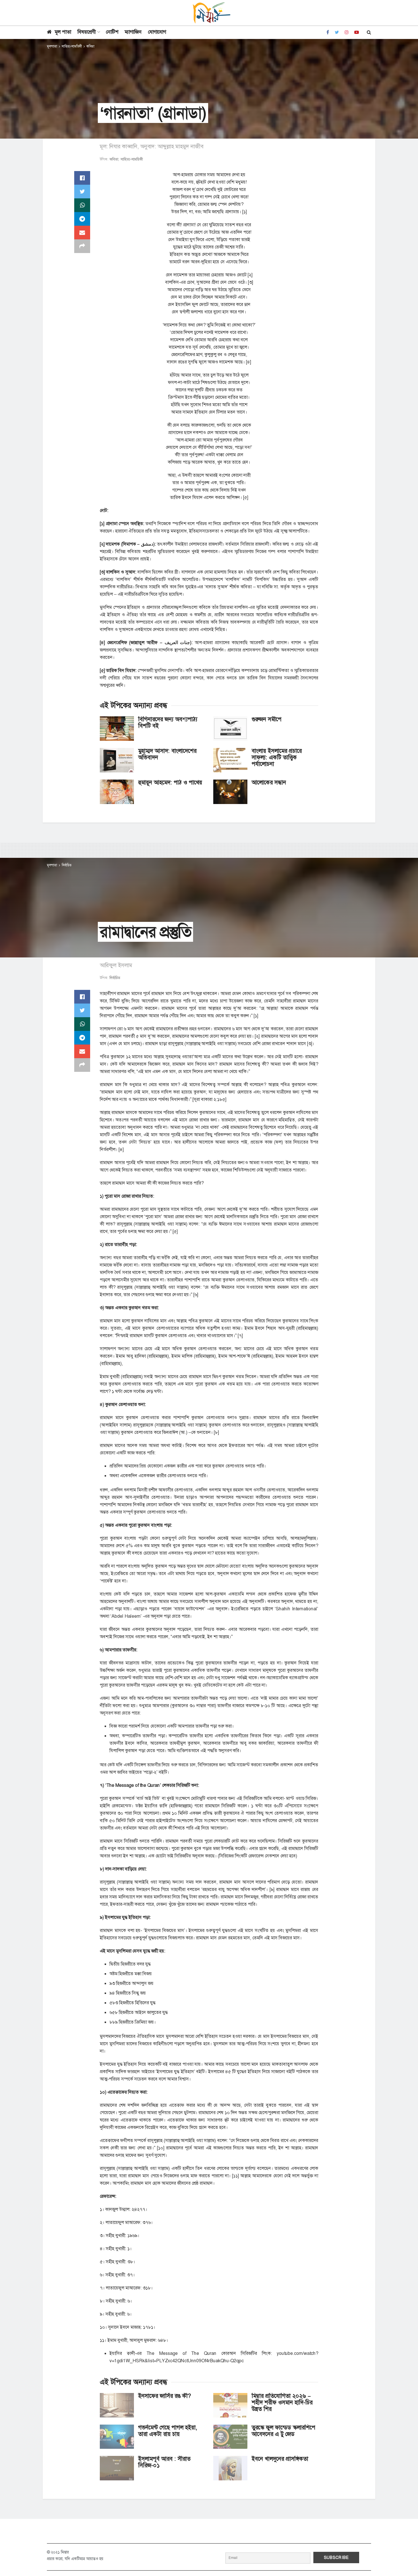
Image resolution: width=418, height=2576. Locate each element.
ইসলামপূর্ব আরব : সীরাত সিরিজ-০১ (164, 2462)
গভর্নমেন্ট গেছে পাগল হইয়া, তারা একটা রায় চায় (168, 2431)
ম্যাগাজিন (133, 32)
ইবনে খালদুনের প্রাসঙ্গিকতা (280, 2459)
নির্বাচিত (67, 865)
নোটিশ (112, 32)
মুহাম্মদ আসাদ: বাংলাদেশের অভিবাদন (167, 754)
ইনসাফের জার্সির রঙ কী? (164, 2396)
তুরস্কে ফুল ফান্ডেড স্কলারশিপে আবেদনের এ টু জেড (284, 2431)
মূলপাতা (52, 46)
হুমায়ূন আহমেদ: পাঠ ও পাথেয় (170, 782)
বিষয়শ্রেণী (86, 32)
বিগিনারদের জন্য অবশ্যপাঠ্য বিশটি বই (168, 722)
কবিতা (90, 46)
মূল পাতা (63, 32)
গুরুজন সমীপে (267, 719)
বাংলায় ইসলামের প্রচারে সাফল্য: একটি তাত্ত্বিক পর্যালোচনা (277, 757)
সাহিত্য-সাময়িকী (72, 46)
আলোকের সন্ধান (269, 782)
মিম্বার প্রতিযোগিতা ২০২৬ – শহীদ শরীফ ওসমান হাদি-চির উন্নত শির (282, 2402)
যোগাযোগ (157, 32)
